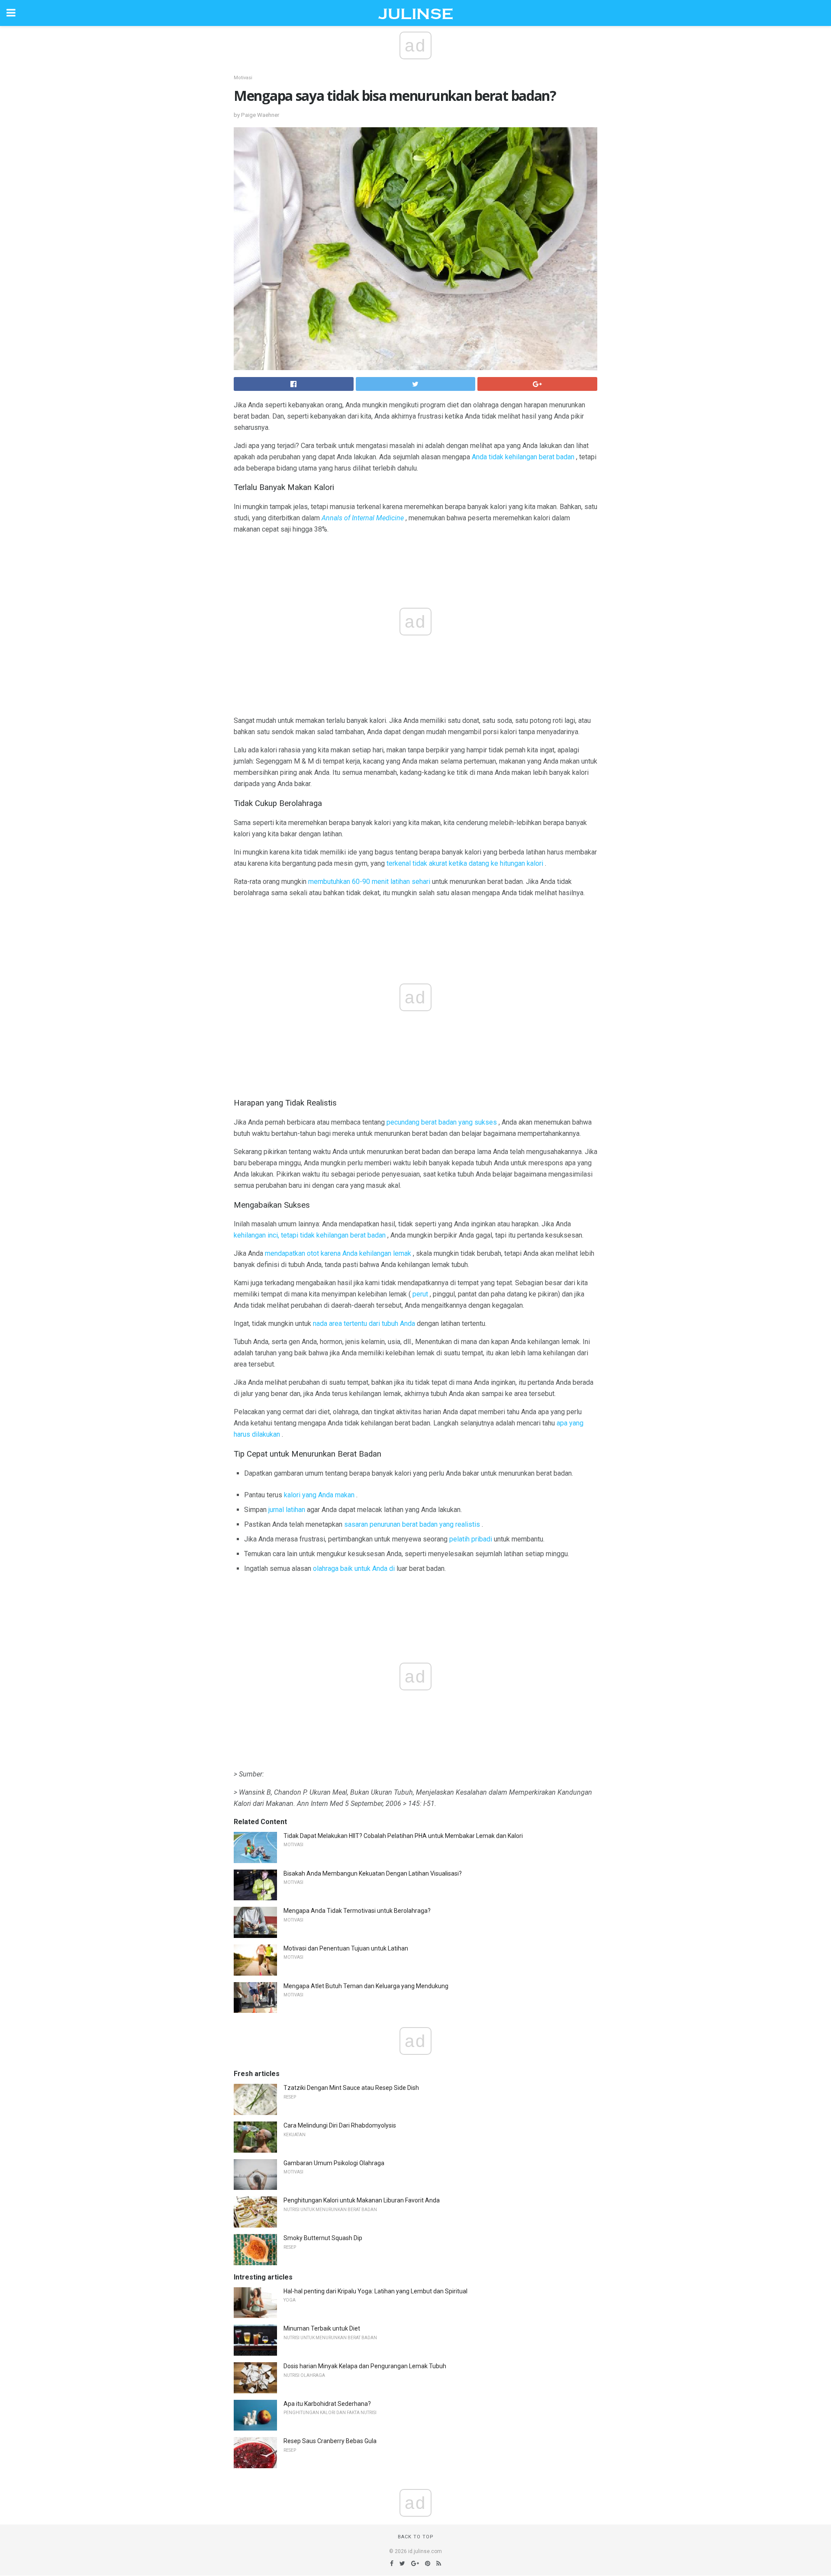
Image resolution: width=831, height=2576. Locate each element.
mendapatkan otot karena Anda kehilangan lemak (338, 1253)
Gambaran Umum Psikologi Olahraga (334, 2163)
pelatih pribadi (471, 1539)
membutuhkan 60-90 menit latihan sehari (369, 882)
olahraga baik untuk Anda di (354, 1568)
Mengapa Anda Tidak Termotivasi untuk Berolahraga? (357, 1911)
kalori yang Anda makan (319, 1495)
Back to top (416, 2537)
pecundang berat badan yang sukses (442, 1122)
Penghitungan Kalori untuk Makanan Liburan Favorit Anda (362, 2200)
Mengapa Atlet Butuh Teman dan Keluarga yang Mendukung (366, 1986)
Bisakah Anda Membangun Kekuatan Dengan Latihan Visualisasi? (373, 1873)
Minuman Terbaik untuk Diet (322, 2328)
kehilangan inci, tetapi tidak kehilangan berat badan (310, 1235)
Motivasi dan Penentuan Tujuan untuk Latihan (346, 1948)
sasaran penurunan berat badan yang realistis (412, 1524)
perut (420, 1294)
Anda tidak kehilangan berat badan (523, 457)
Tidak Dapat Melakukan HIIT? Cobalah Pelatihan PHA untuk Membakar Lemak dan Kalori (403, 1836)
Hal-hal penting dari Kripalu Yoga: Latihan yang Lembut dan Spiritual (375, 2291)
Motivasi (243, 78)
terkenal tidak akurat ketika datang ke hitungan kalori (465, 863)
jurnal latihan (287, 1510)
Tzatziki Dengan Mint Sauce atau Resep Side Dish (351, 2088)
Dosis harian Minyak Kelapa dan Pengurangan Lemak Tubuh (365, 2366)
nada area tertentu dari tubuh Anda (364, 1323)
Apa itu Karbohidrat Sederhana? (327, 2404)
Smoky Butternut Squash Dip (323, 2238)
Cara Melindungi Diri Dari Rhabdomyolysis (340, 2125)
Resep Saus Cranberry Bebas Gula (330, 2441)
